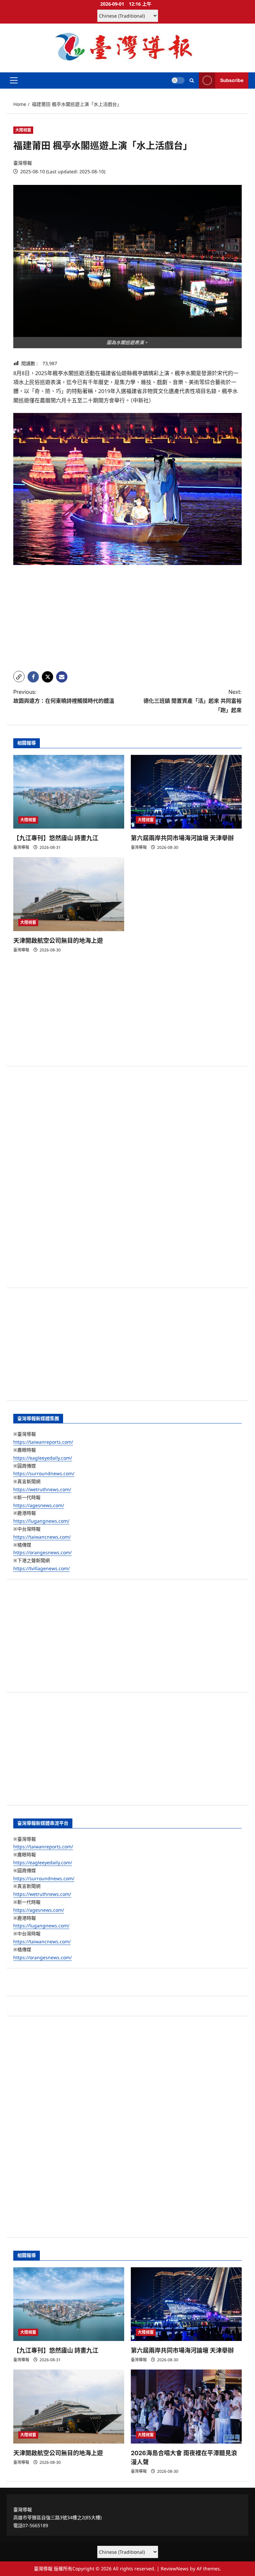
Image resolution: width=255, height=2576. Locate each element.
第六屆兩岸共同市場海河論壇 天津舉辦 (182, 838)
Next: (193, 701)
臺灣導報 (23, 163)
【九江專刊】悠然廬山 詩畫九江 (56, 838)
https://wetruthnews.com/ (42, 1489)
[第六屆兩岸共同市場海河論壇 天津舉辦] (186, 792)
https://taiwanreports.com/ (43, 1442)
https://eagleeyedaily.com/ (43, 1458)
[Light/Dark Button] (178, 80)
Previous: (64, 696)
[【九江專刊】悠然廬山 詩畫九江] (69, 792)
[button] (14, 80)
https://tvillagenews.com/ (42, 1568)
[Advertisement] (127, 619)
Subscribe (232, 80)
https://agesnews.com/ (39, 1505)
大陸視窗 (23, 130)
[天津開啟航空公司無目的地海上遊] (69, 894)
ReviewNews (175, 2569)
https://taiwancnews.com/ (42, 1537)
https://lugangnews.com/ (41, 1521)
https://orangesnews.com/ (42, 1552)
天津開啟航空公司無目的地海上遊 (58, 941)
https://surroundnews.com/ (44, 1473)
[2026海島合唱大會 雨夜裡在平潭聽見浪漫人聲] (186, 2407)
